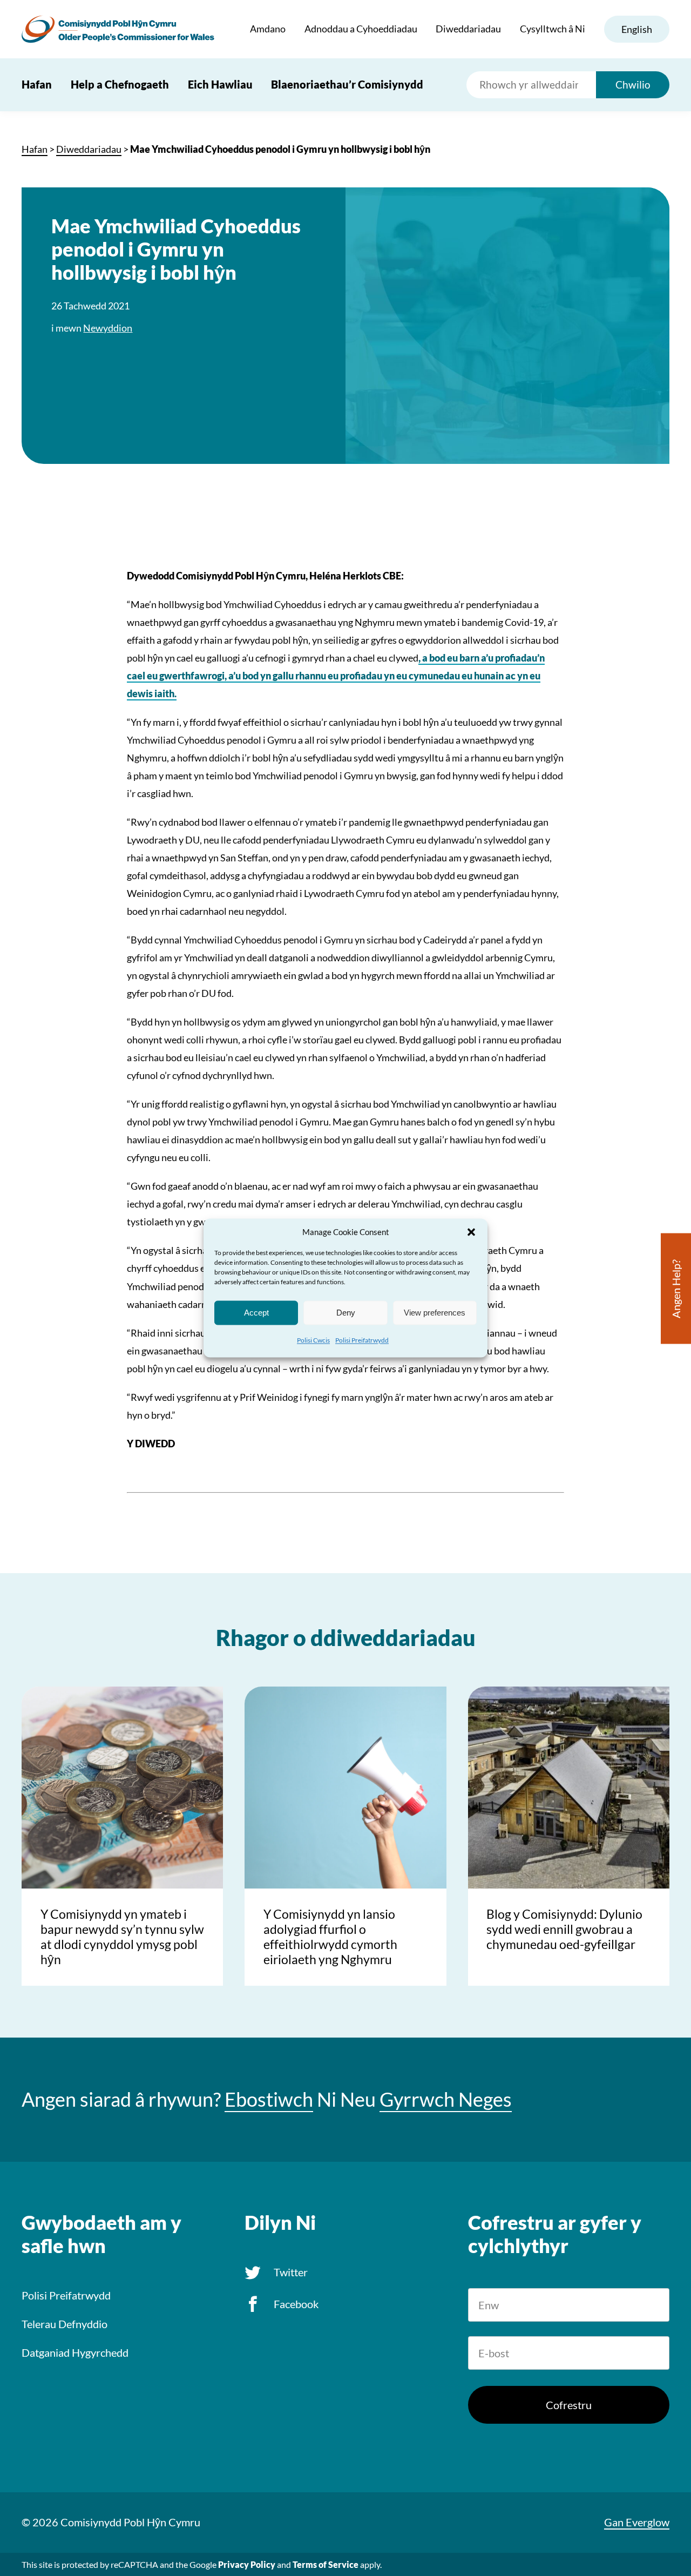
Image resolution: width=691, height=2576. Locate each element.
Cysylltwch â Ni (553, 29)
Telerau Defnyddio (65, 2324)
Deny (346, 1313)
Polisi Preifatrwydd (362, 1340)
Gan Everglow (637, 2522)
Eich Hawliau (220, 84)
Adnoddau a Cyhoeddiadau (361, 29)
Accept (256, 1313)
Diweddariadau (468, 29)
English (637, 29)
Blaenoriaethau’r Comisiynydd (347, 84)
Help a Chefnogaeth (120, 84)
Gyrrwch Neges (446, 2099)
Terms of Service (326, 2564)
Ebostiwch (269, 2099)
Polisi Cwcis (313, 1340)
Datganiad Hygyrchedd (75, 2352)
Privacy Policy (247, 2564)
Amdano (268, 29)
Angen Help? (676, 1289)
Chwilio (633, 85)
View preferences (435, 1313)
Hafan (37, 84)
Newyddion (108, 328)
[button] (471, 1232)
